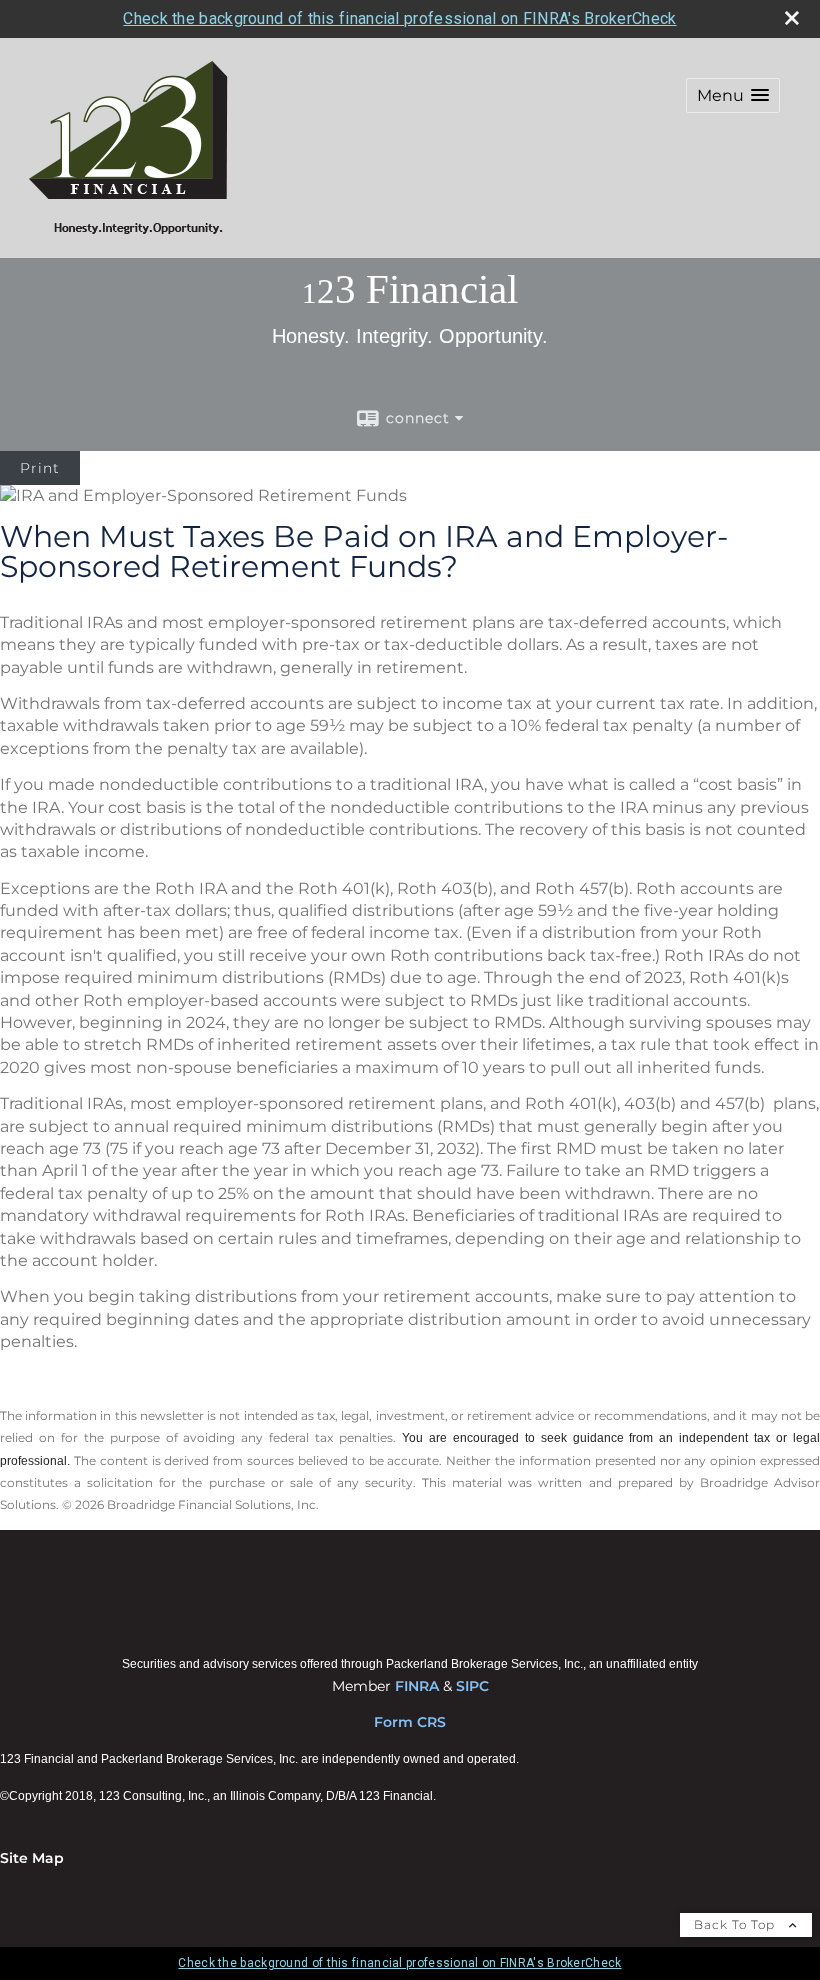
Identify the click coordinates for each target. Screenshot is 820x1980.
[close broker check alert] (792, 18)
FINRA (417, 1686)
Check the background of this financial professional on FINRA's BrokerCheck (399, 18)
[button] (733, 95)
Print (40, 468)
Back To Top (736, 1924)
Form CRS (410, 1722)
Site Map (32, 1858)
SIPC (472, 1686)
